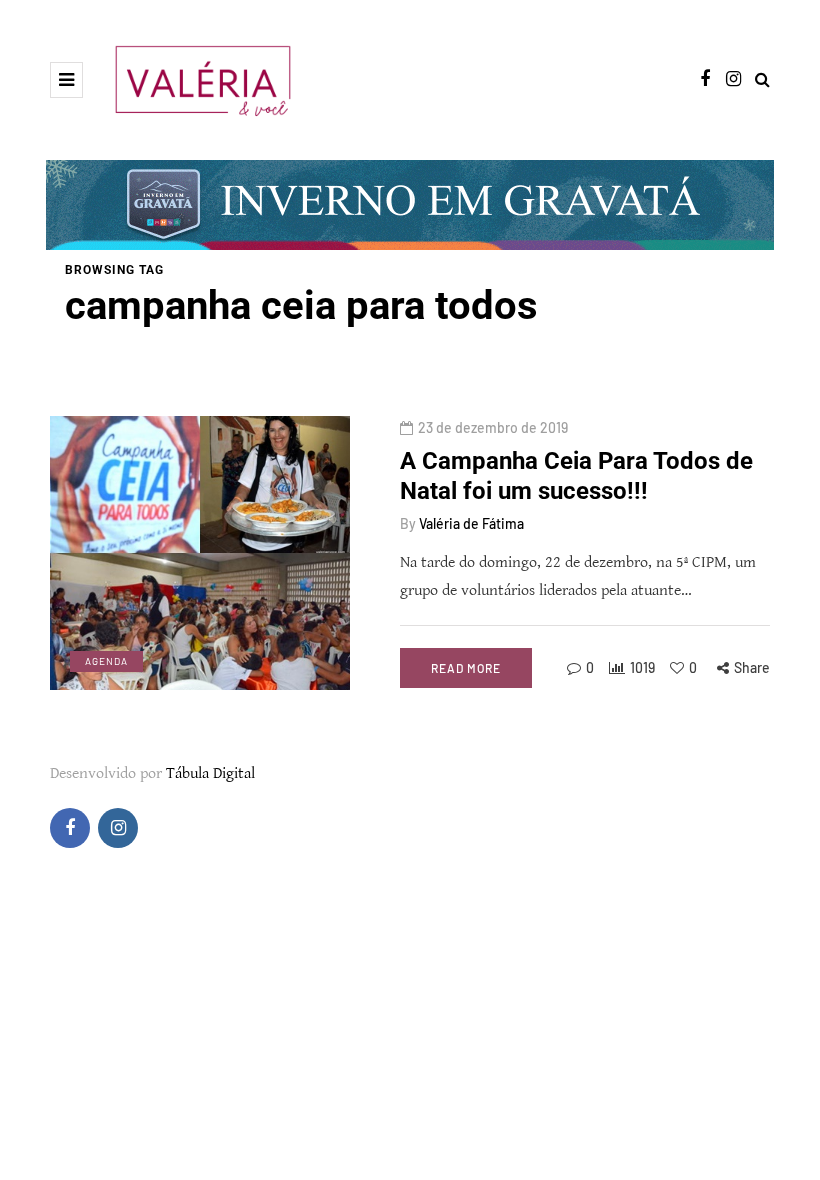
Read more (466, 668)
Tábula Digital (210, 773)
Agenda (106, 661)
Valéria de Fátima (471, 523)
